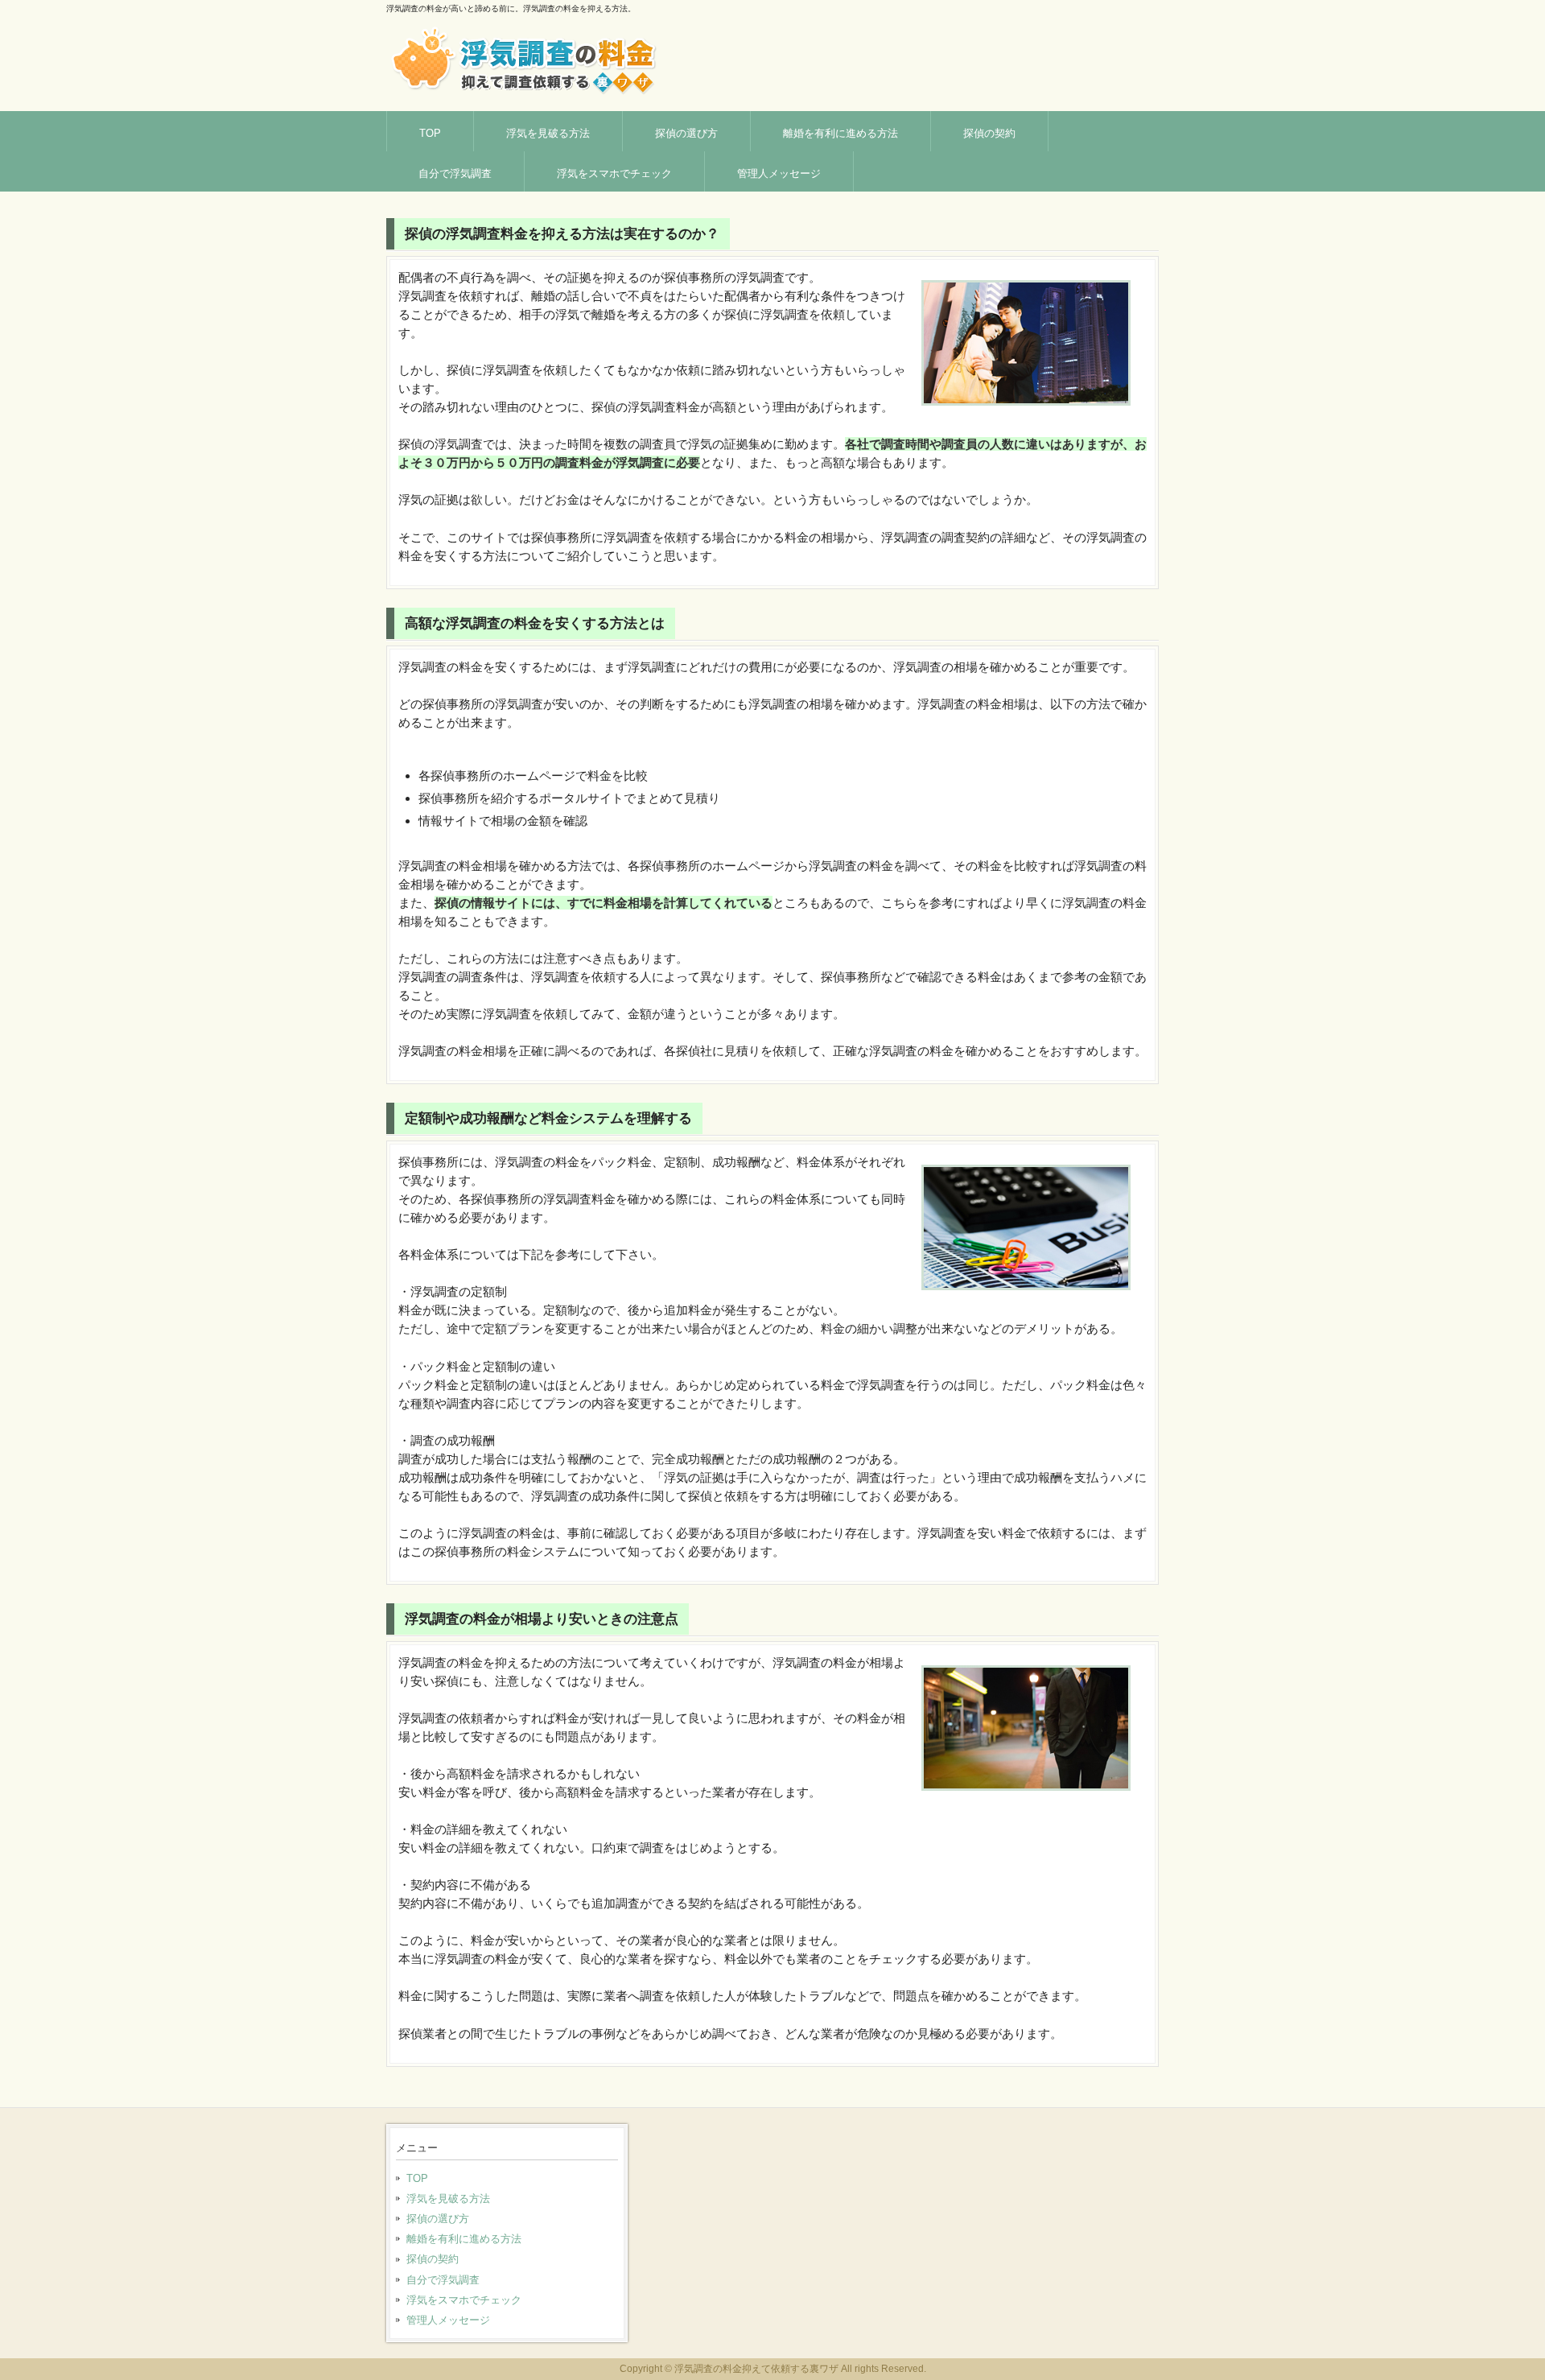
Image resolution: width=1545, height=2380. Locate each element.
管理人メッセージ (779, 173)
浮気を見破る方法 (548, 133)
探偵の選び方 (686, 133)
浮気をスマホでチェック (614, 173)
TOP (430, 133)
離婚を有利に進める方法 (840, 133)
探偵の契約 (989, 133)
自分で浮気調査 (455, 173)
